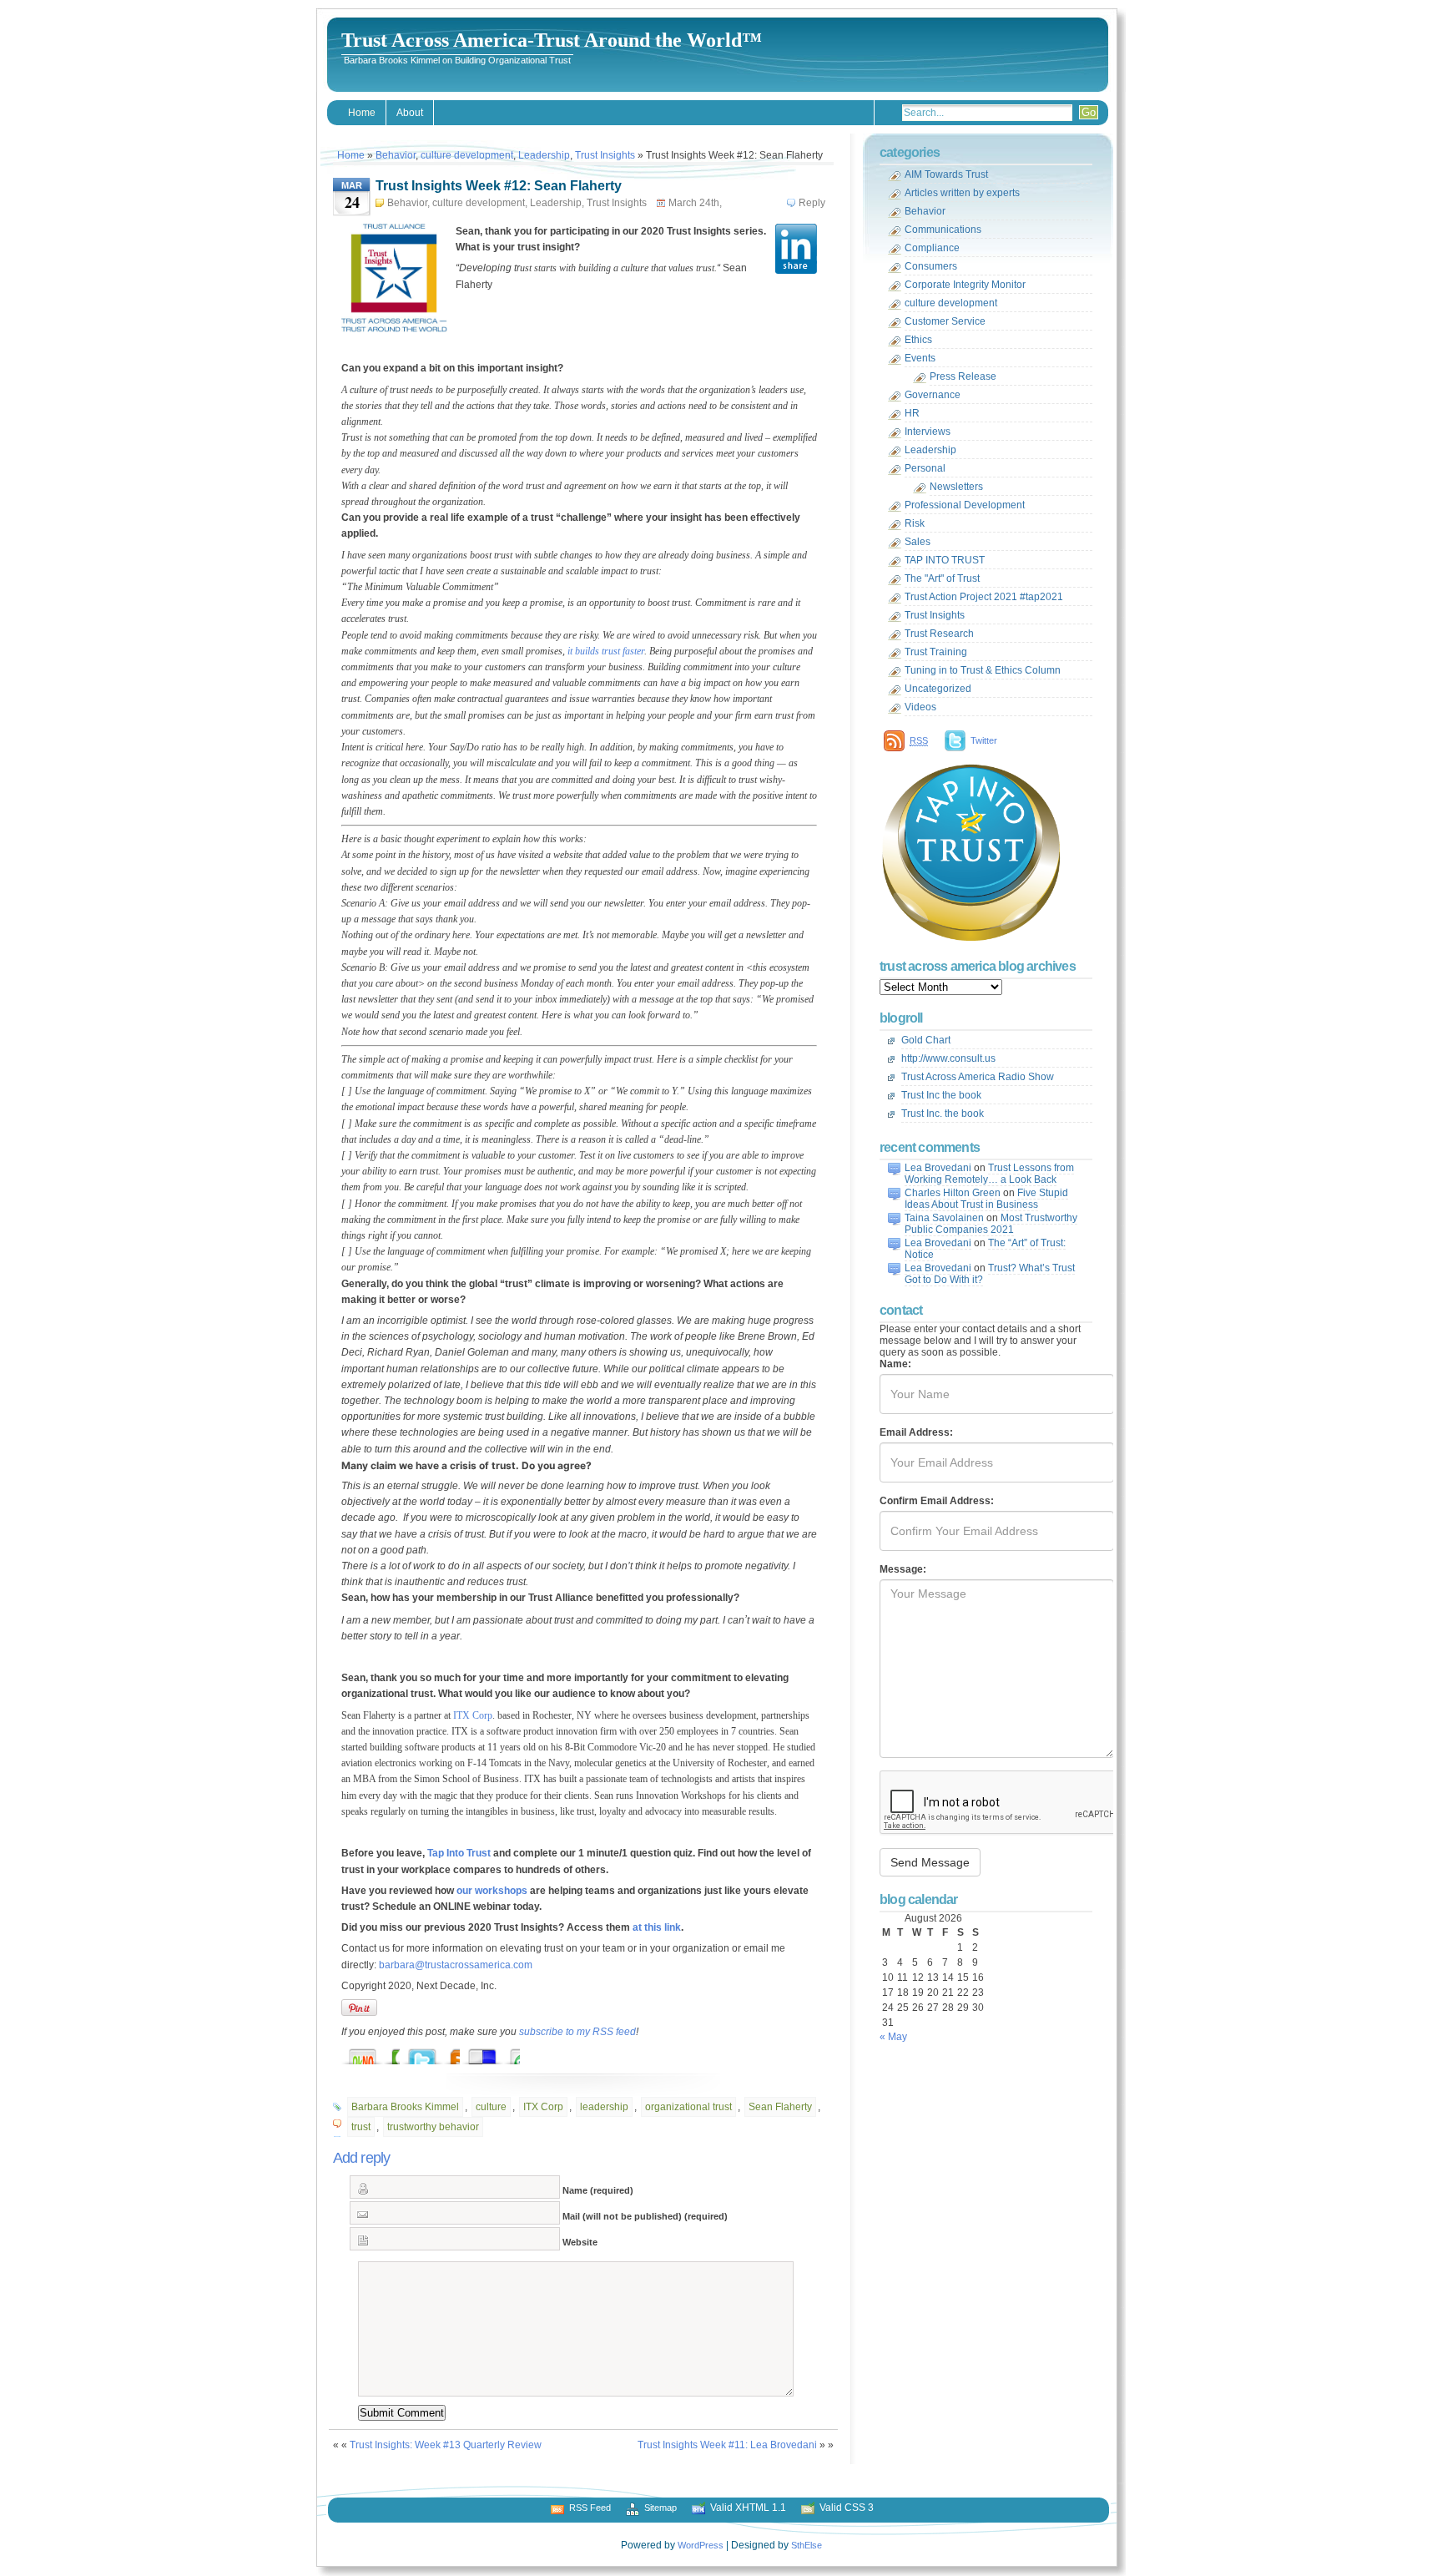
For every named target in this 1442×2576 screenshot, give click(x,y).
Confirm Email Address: (937, 1501)
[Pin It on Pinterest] (359, 2008)
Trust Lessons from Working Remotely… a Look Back (989, 1174)
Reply (812, 203)
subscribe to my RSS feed (577, 2032)
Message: (903, 1569)
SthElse (807, 2545)
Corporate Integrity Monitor (965, 285)
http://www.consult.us (948, 1058)
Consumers (931, 266)
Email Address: (916, 1432)
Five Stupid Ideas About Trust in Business (986, 1199)
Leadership (544, 155)
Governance (933, 395)
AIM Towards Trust (946, 174)
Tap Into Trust (459, 1853)
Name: (895, 1364)
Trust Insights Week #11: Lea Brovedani (727, 2445)
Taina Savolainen (944, 1218)
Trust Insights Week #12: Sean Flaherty (499, 186)
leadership (604, 2107)
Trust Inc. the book (943, 1114)
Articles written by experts (962, 193)
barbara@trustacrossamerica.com (456, 1965)
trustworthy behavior (433, 2127)
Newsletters (956, 487)
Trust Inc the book (941, 1095)
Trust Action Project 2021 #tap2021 (984, 597)
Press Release (963, 376)
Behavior (396, 155)
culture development (467, 155)
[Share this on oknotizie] (379, 2052)
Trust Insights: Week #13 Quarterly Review (446, 2445)
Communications (943, 230)
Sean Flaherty (780, 2107)
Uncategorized (938, 689)
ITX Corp (473, 1715)
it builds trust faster (606, 651)
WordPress (701, 2545)
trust (361, 2127)
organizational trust (688, 2107)
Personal (925, 468)
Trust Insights (605, 155)
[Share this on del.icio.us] (499, 2052)
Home (362, 113)
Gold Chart (926, 1040)
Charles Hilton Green (953, 1193)
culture (491, 2107)
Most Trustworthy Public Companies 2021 (991, 1224)
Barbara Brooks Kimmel (405, 2107)
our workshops (492, 1891)
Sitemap (660, 2508)
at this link (657, 1927)
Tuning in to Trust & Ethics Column (983, 670)
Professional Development (965, 505)
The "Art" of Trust (942, 578)
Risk (915, 523)
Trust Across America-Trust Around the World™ (552, 40)
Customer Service (945, 321)
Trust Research (939, 634)
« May (893, 2037)
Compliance (932, 248)
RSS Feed (590, 2508)
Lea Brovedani (938, 1168)
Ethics (918, 340)
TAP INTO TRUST (945, 560)
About (410, 113)
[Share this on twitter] (439, 2052)
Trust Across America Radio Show (978, 1077)
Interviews (928, 432)
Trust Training (936, 652)
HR (912, 413)
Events (920, 358)
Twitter (984, 740)
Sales (918, 542)
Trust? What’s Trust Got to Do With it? (990, 1274)
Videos (920, 707)
